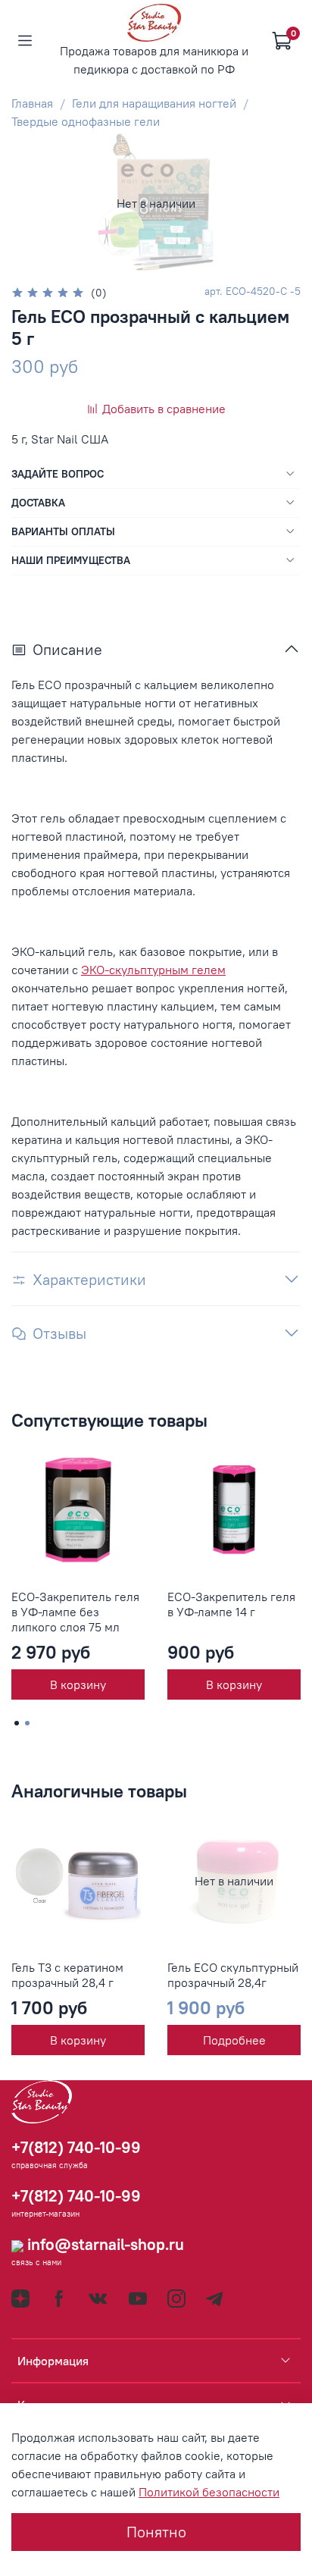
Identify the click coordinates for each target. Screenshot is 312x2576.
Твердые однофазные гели (86, 121)
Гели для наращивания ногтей (154, 103)
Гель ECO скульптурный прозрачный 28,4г (233, 1975)
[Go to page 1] (17, 1723)
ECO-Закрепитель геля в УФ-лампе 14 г (231, 1604)
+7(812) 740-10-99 (76, 2147)
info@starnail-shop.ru (104, 2244)
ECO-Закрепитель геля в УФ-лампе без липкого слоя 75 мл (75, 1612)
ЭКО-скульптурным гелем (153, 970)
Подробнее (234, 2040)
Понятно (156, 2532)
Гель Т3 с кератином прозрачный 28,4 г (67, 1975)
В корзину (78, 1684)
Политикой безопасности (209, 2492)
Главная (32, 103)
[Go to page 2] (27, 1723)
